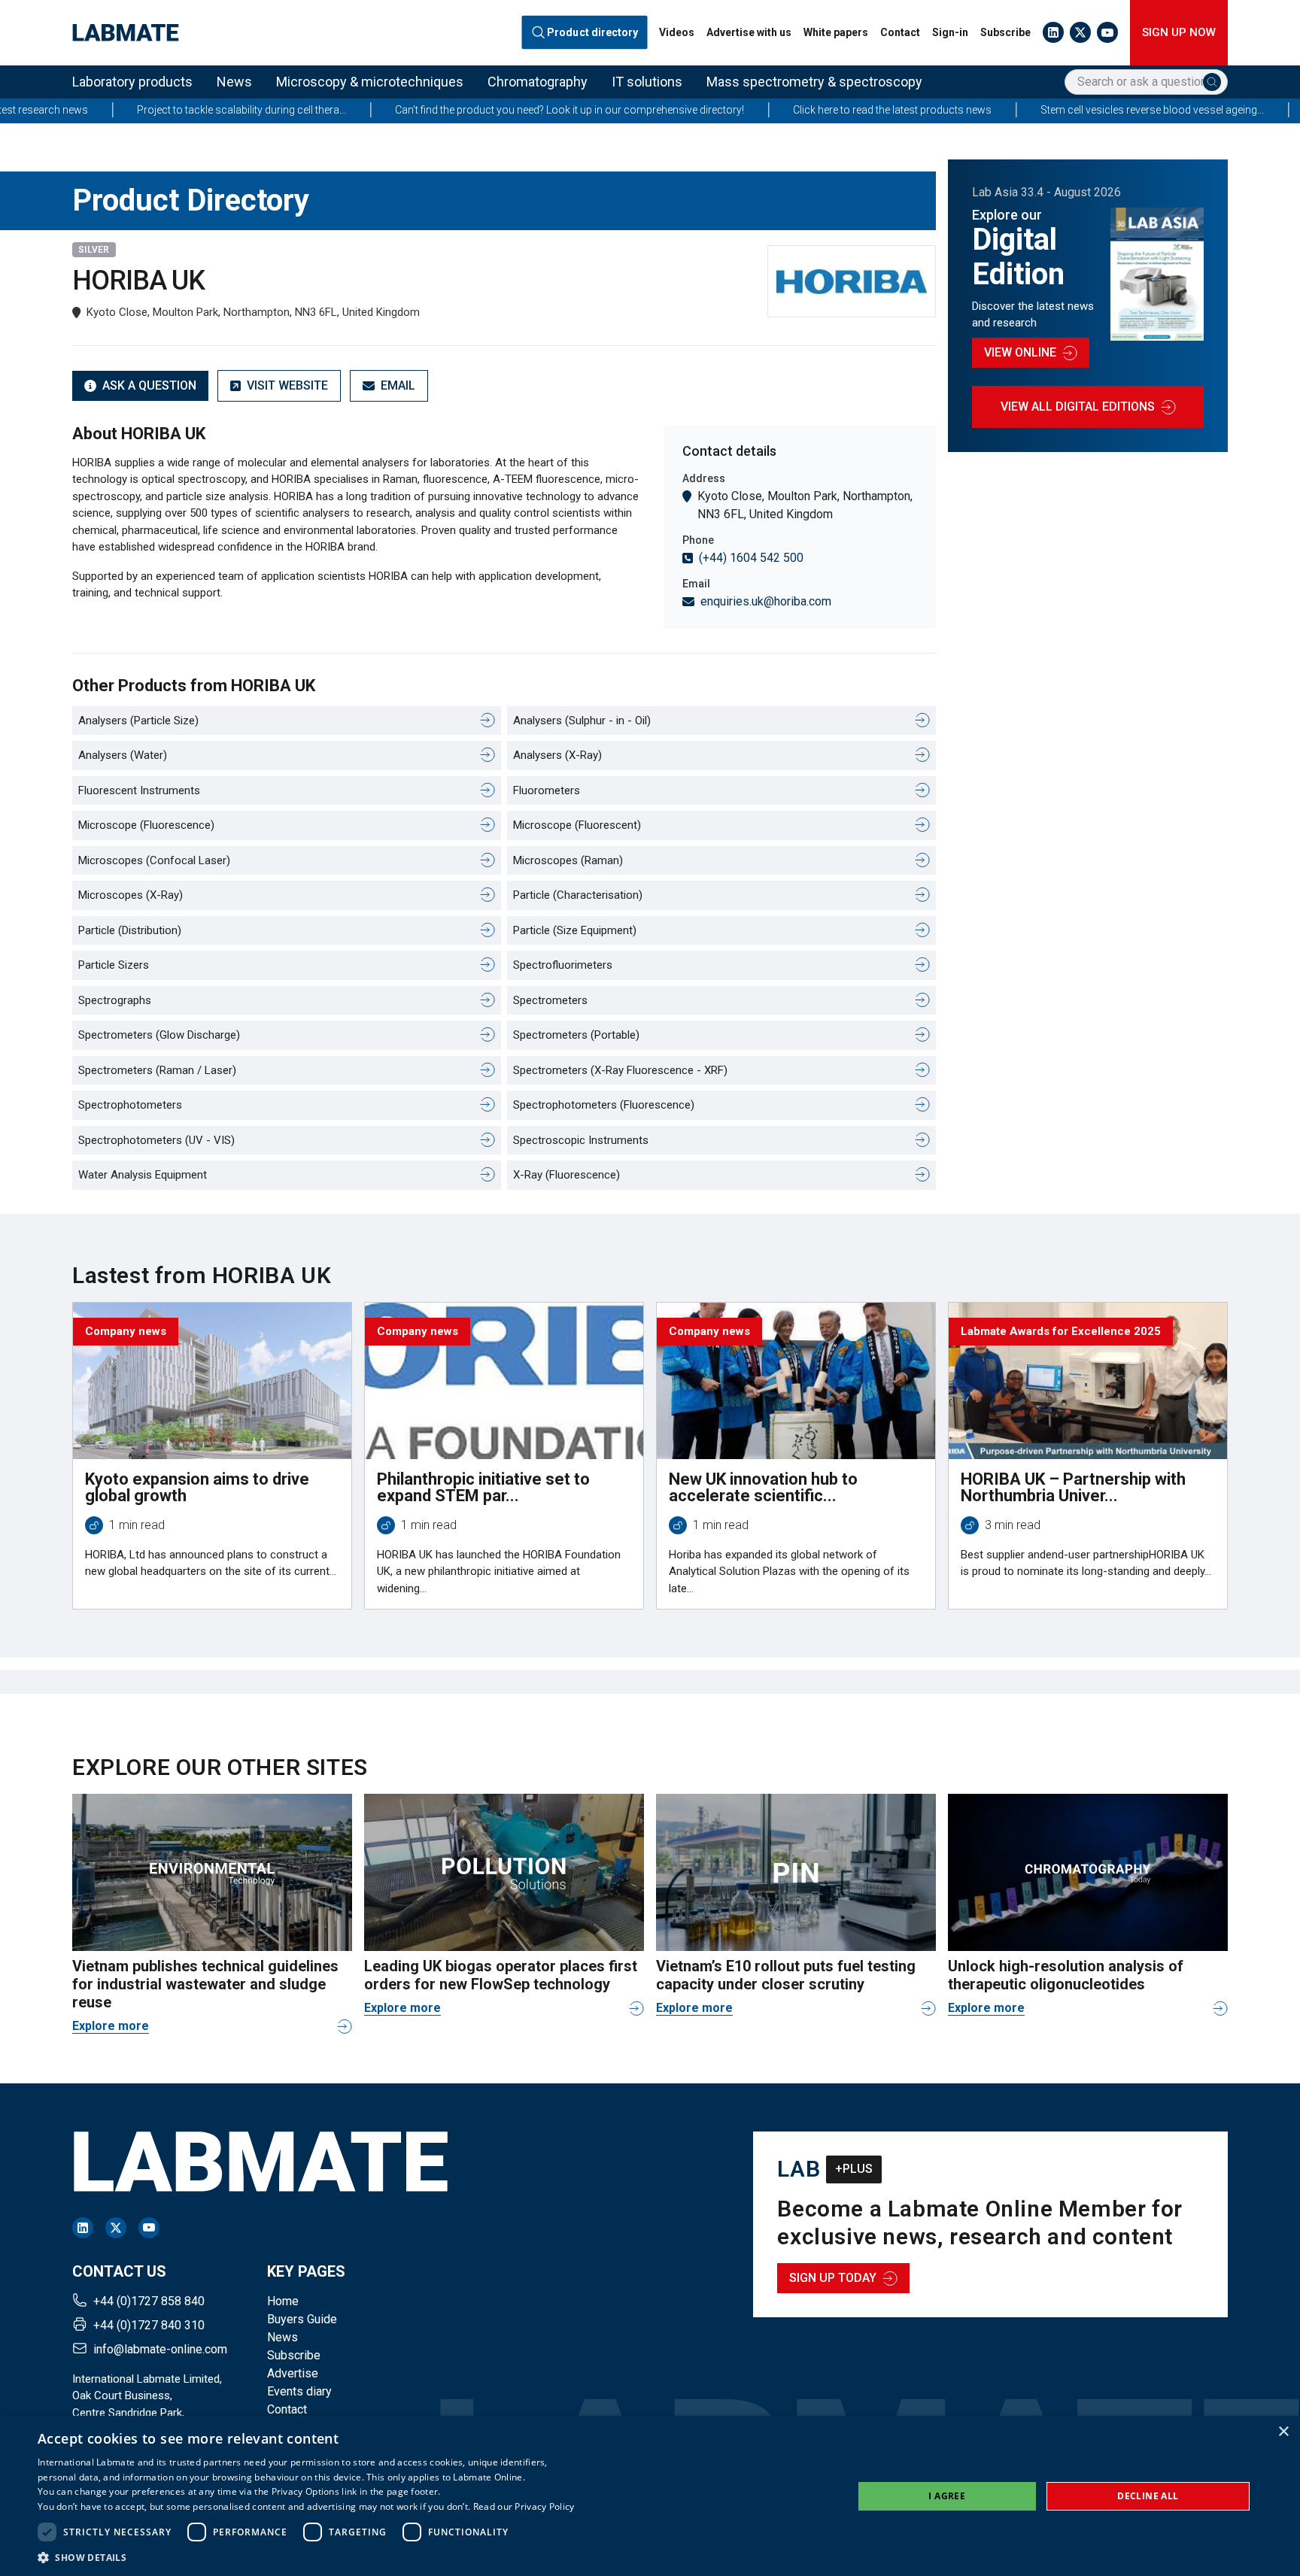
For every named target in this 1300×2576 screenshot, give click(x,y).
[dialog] (650, 2496)
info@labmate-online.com (160, 2349)
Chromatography (538, 82)
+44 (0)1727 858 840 (149, 2301)
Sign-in (950, 32)
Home (283, 2301)
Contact (900, 32)
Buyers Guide (302, 2319)
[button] (306, 2557)
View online (1020, 352)
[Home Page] (126, 33)
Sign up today (833, 2278)
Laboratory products (132, 82)
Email (398, 385)
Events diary (299, 2391)
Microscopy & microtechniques (370, 82)
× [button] (1283, 2432)
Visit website (287, 385)
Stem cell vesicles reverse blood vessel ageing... (1048, 110)
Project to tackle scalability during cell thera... (137, 110)
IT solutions (647, 82)
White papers (836, 32)
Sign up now (1179, 32)
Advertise (293, 2373)
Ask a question (149, 385)
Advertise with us (749, 32)
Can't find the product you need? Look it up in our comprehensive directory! (465, 110)
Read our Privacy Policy (524, 2506)
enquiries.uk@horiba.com (766, 601)
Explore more (111, 2026)
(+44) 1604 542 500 (751, 558)
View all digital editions (1078, 407)
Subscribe (1005, 32)
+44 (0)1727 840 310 (149, 2325)
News (234, 82)
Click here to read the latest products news (788, 110)
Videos (677, 32)
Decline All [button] (1148, 2496)
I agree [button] (947, 2496)
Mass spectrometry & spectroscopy (814, 82)
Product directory (593, 32)
